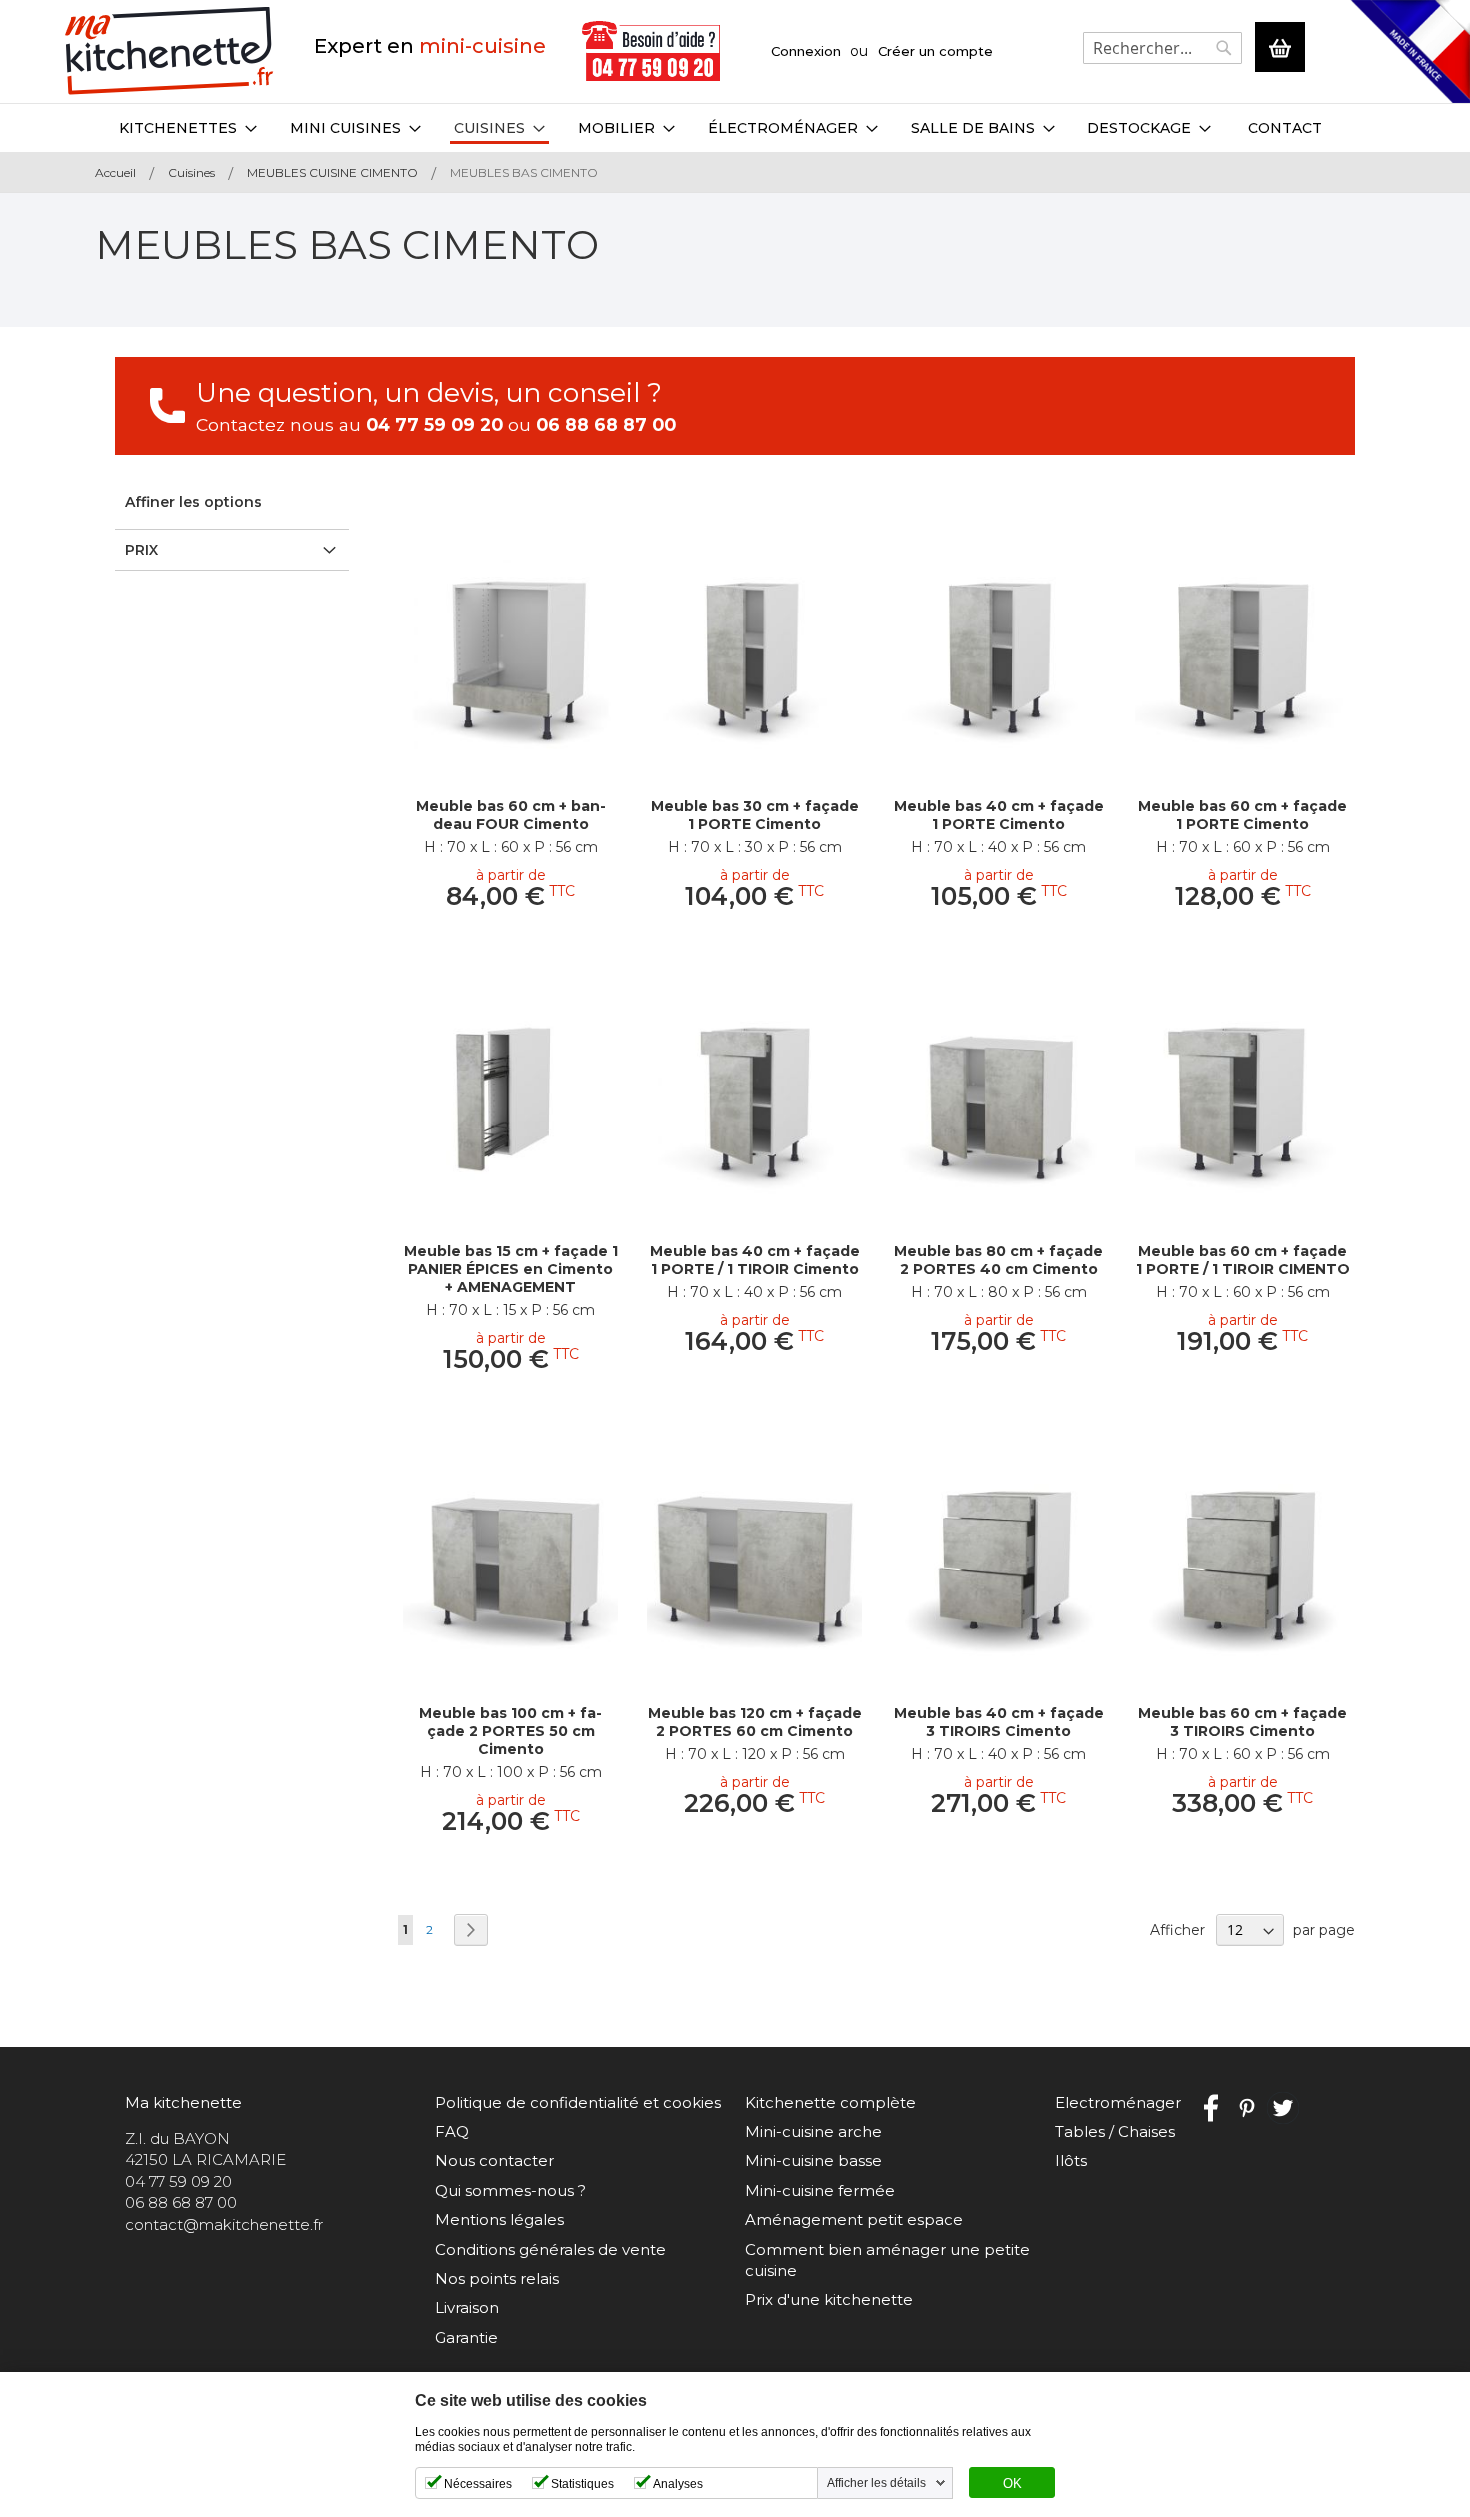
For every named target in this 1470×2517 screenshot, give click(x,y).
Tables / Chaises (1115, 2131)
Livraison (467, 2307)
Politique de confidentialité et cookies (578, 2102)
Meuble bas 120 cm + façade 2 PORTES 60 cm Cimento (755, 1722)
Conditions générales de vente (550, 2249)
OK (1012, 2484)
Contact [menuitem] (1285, 128)
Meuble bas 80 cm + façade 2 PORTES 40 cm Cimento (998, 1260)
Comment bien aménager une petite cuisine (887, 2260)
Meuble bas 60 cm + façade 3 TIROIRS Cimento (1242, 1722)
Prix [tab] (141, 550)
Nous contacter (494, 2160)
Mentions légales (499, 2219)
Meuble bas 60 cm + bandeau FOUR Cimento (511, 815)
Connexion (806, 51)
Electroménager (1118, 2102)
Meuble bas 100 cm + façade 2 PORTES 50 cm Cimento (510, 1731)
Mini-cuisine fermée (820, 2190)
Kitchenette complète (830, 2102)
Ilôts (1071, 2160)
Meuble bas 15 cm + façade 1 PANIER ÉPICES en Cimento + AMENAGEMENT (511, 1269)
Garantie (466, 2337)
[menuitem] (188, 128)
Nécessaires (478, 2484)
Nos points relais (497, 2278)
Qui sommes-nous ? (510, 2190)
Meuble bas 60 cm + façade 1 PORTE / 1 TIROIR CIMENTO (1243, 1260)
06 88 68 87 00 (606, 424)
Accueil (117, 172)
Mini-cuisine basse (813, 2160)
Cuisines (193, 172)
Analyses (678, 2484)
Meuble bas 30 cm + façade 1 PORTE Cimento (755, 815)
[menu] (735, 128)
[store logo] (169, 51)
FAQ (452, 2131)
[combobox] (1162, 48)
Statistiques (582, 2484)
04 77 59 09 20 (434, 424)
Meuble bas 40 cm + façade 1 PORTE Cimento (999, 815)
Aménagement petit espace (854, 2219)
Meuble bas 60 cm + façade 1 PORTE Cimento (1242, 815)
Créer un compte (935, 51)
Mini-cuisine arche (813, 2131)
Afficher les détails (876, 2483)
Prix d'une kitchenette (829, 2299)
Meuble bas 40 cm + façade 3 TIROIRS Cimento (999, 1722)
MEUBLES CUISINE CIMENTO (334, 172)
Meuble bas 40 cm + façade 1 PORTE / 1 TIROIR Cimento (755, 1260)
